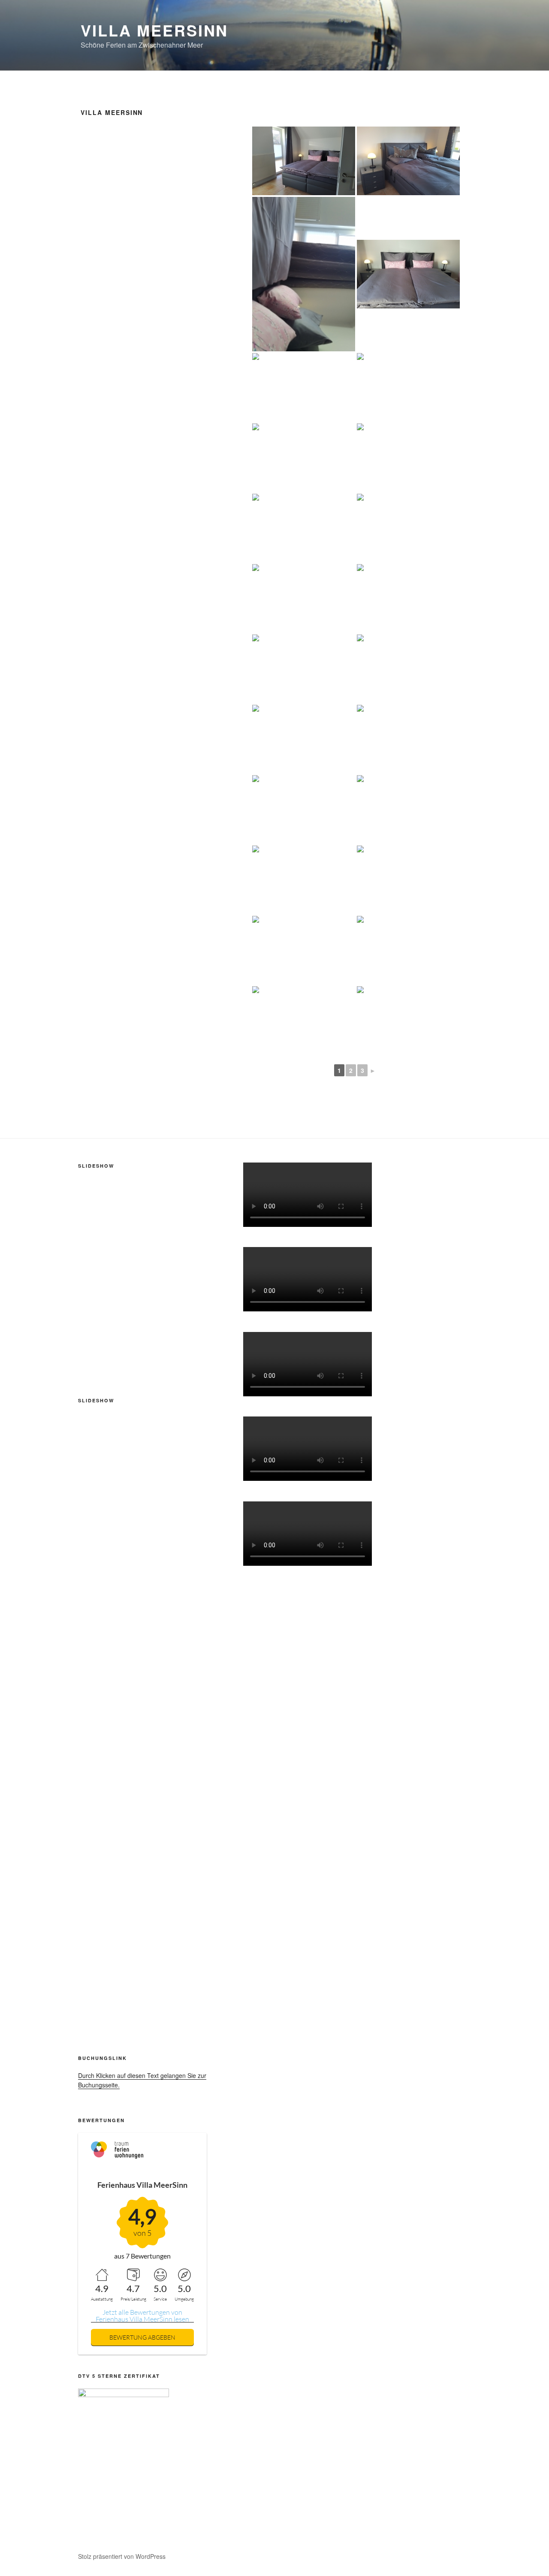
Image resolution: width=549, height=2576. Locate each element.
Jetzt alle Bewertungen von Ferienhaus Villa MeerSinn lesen (142, 2316)
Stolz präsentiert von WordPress (122, 2556)
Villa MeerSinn (154, 30)
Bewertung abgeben (142, 2337)
